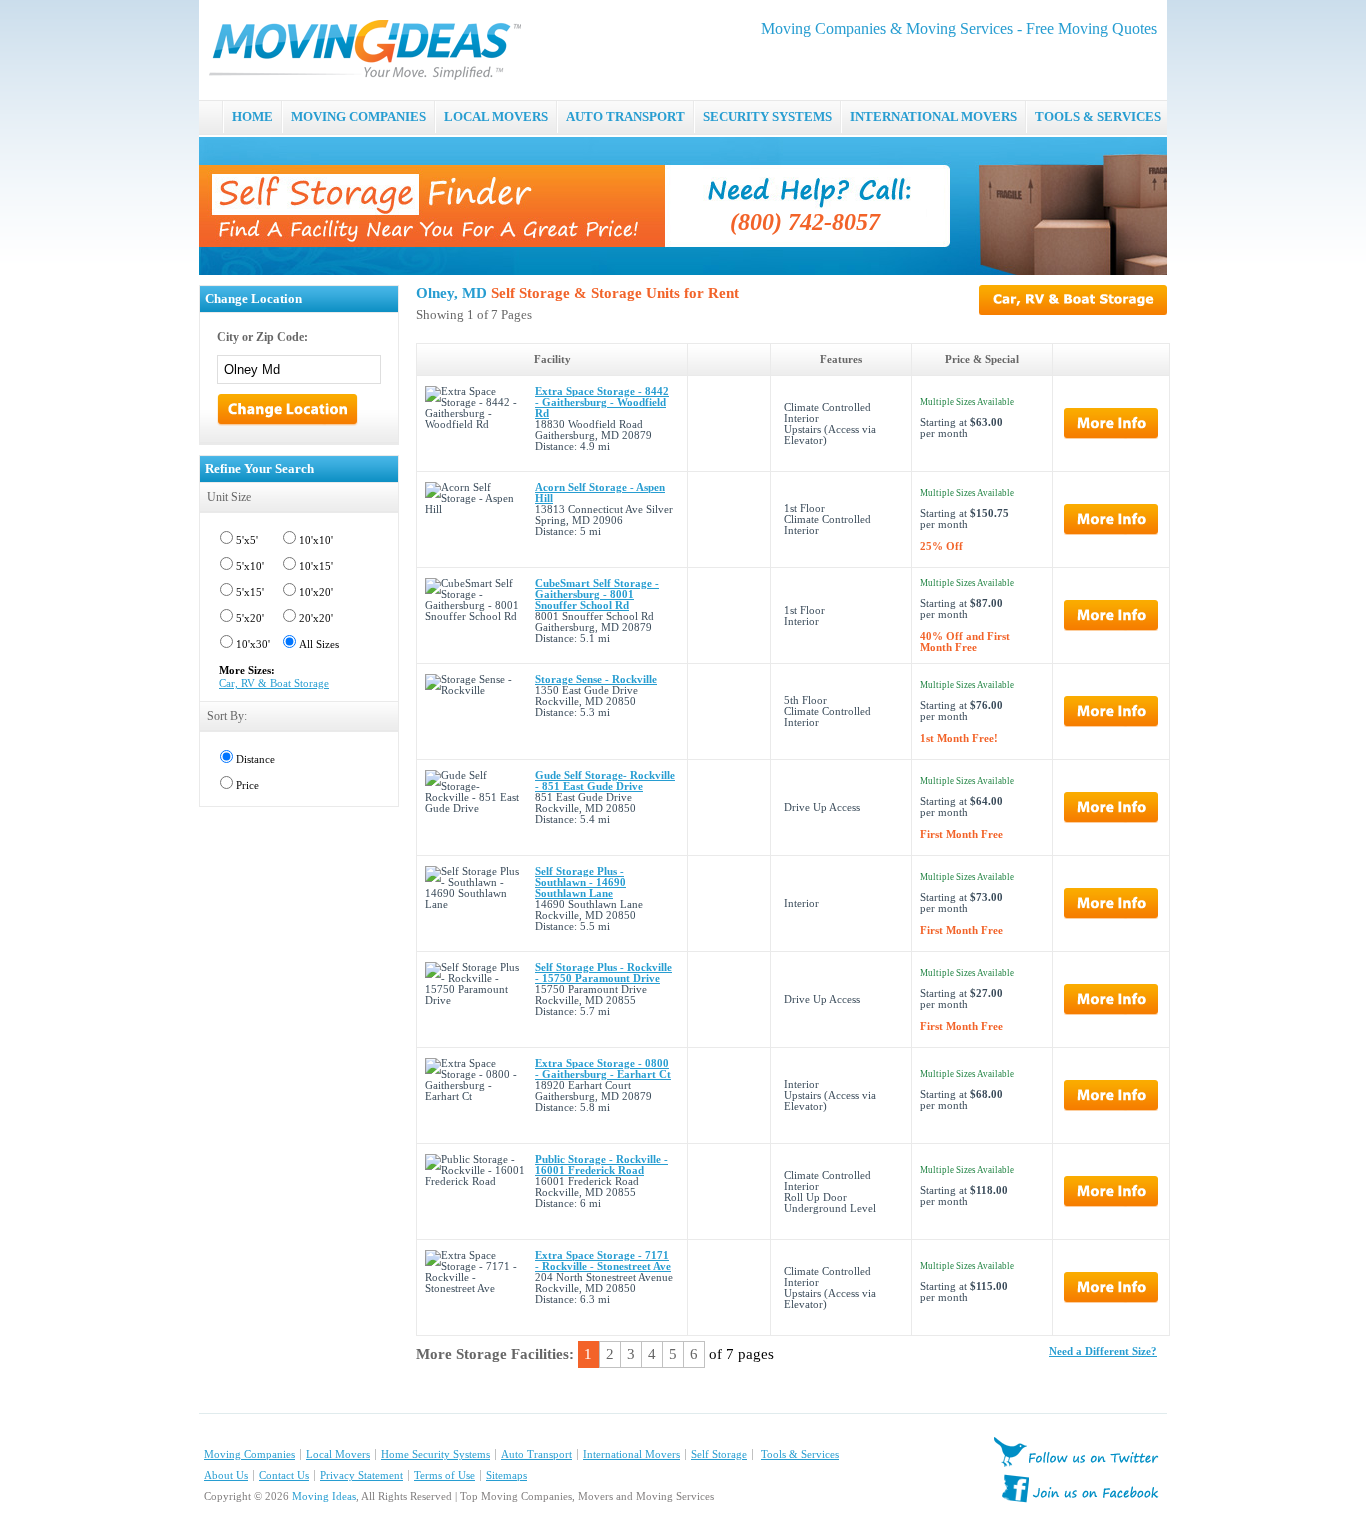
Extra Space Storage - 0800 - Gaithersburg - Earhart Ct (603, 1069)
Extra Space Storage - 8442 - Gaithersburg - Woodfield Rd (602, 402)
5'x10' (250, 566)
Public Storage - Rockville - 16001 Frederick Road (601, 1165)
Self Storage (719, 1454)
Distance (255, 759)
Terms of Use (444, 1475)
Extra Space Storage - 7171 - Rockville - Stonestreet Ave (603, 1261)
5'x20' (250, 618)
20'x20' (316, 618)
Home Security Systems (435, 1454)
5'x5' (247, 540)
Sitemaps (506, 1475)
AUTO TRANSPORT (625, 116)
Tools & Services (800, 1454)
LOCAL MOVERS (496, 116)
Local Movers (338, 1454)
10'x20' (316, 592)
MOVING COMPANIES (358, 116)
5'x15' (250, 592)
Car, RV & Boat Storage (274, 683)
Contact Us (284, 1475)
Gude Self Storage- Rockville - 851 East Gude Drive (605, 781)
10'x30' (253, 644)
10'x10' (316, 540)
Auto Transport (536, 1454)
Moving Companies (249, 1454)
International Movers (631, 1454)
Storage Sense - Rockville (596, 679)
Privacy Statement (361, 1475)
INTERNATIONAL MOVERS (933, 116)
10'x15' (316, 566)
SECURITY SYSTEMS (767, 116)
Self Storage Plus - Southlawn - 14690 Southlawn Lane (580, 882)
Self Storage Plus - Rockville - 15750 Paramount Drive (603, 973)
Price (247, 785)
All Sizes (319, 644)
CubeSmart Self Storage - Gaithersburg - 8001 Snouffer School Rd (597, 594)
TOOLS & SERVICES (1098, 116)
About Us (226, 1475)
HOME (252, 116)
